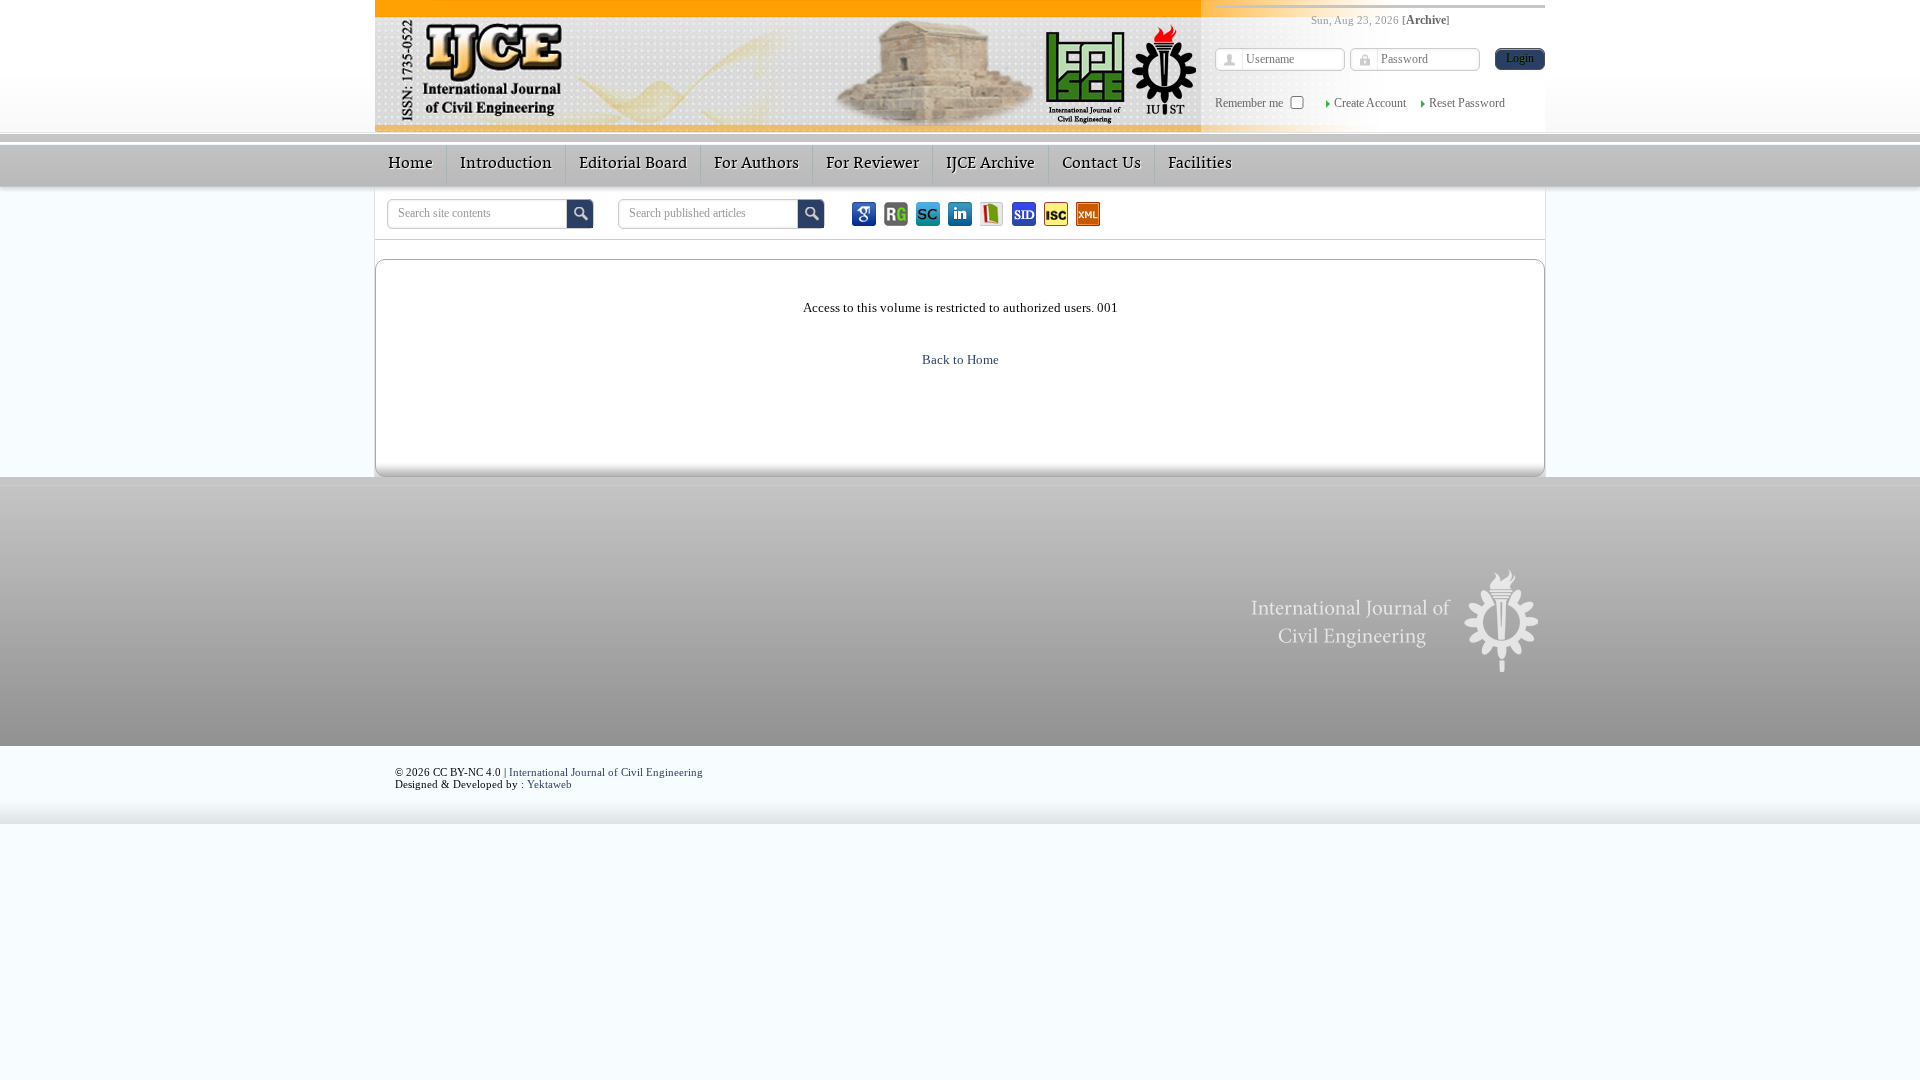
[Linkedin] (960, 214)
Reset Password (1467, 103)
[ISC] (1056, 214)
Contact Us (1101, 164)
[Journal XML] (1088, 214)
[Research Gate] (896, 214)
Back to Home (960, 359)
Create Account (1370, 103)
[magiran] (992, 214)
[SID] (1024, 214)
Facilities (1200, 164)
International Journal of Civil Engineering (606, 772)
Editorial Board (633, 164)
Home (410, 164)
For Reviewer (872, 164)
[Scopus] (928, 214)
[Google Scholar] (864, 214)
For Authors (756, 164)
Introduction (506, 164)
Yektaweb (549, 784)
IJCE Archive (990, 164)
